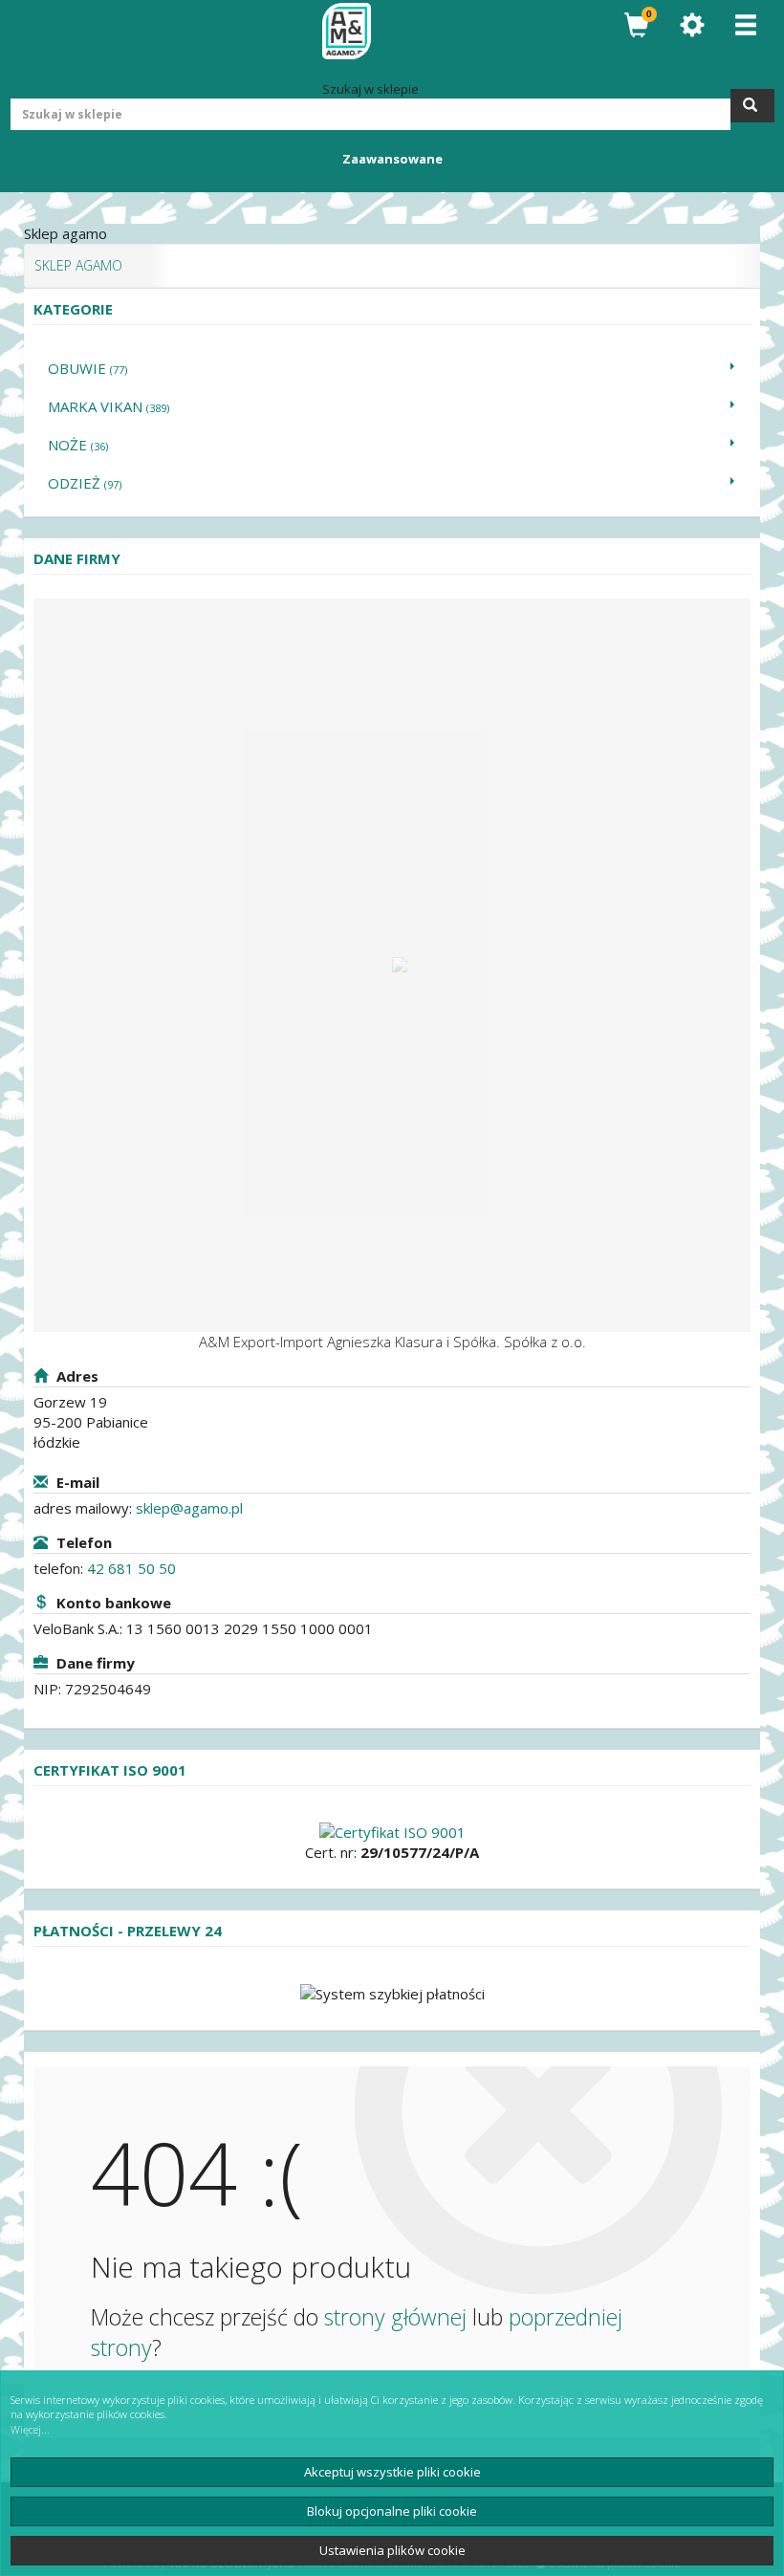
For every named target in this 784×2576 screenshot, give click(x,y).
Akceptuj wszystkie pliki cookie (392, 2472)
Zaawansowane (392, 159)
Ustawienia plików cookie (392, 2550)
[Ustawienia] (692, 25)
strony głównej (395, 2317)
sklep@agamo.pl (189, 1508)
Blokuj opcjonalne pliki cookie (392, 2511)
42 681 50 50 (131, 1568)
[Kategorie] (746, 25)
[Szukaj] (752, 106)
